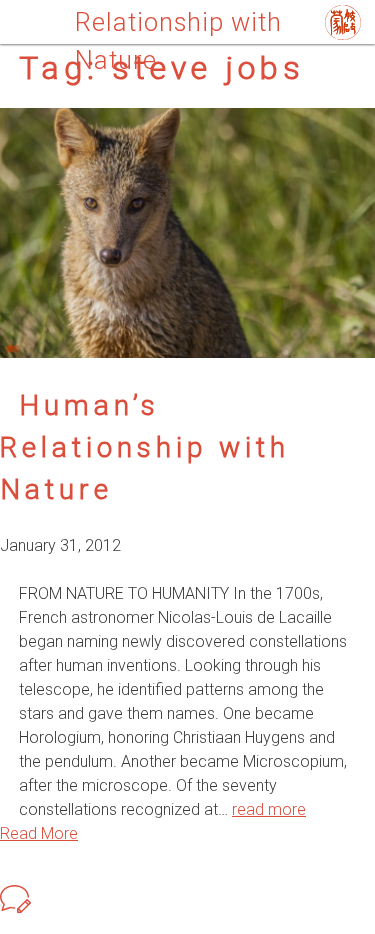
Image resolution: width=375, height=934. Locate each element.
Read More (39, 833)
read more (269, 809)
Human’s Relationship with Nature (145, 447)
